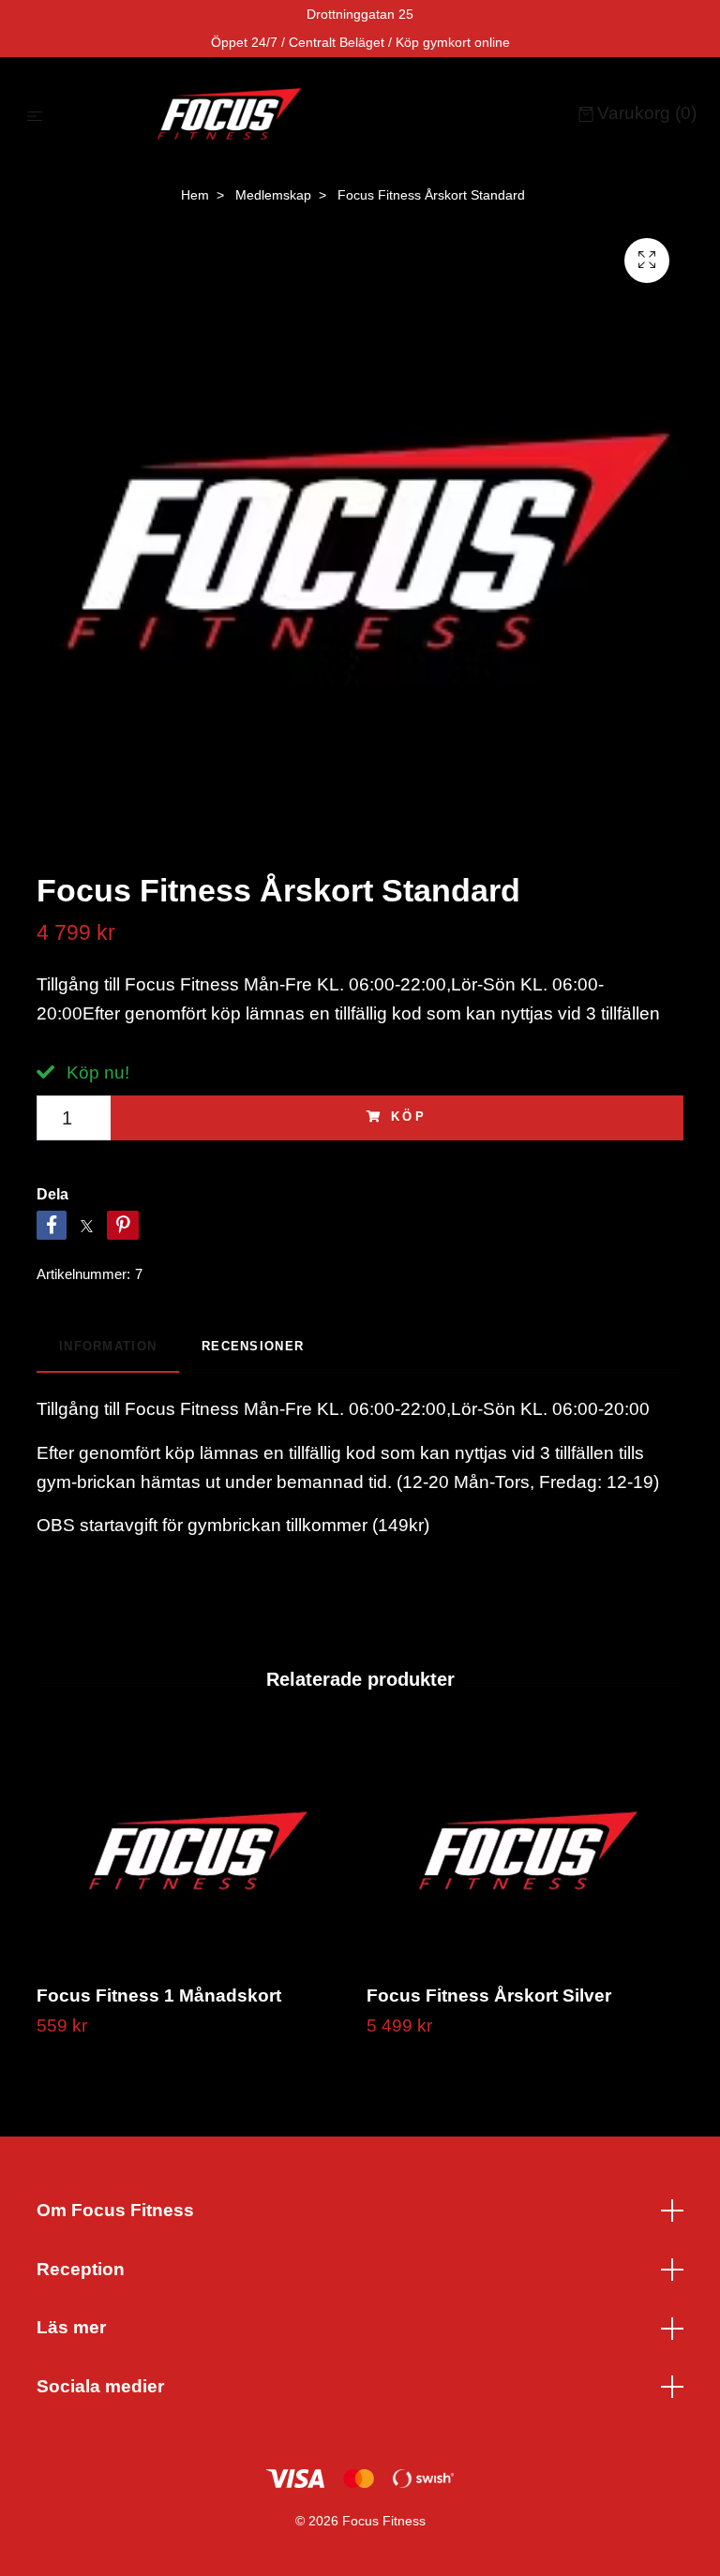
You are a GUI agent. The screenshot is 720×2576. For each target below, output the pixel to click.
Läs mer (71, 2327)
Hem (195, 195)
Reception (81, 2269)
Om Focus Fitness (115, 2210)
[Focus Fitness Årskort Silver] (525, 1853)
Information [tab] (108, 1346)
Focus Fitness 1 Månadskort (159, 1995)
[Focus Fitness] (315, 115)
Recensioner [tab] (253, 1346)
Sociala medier (100, 2386)
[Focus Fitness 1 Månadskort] (195, 1853)
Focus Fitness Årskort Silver (489, 1995)
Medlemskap (273, 195)
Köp (410, 1117)
